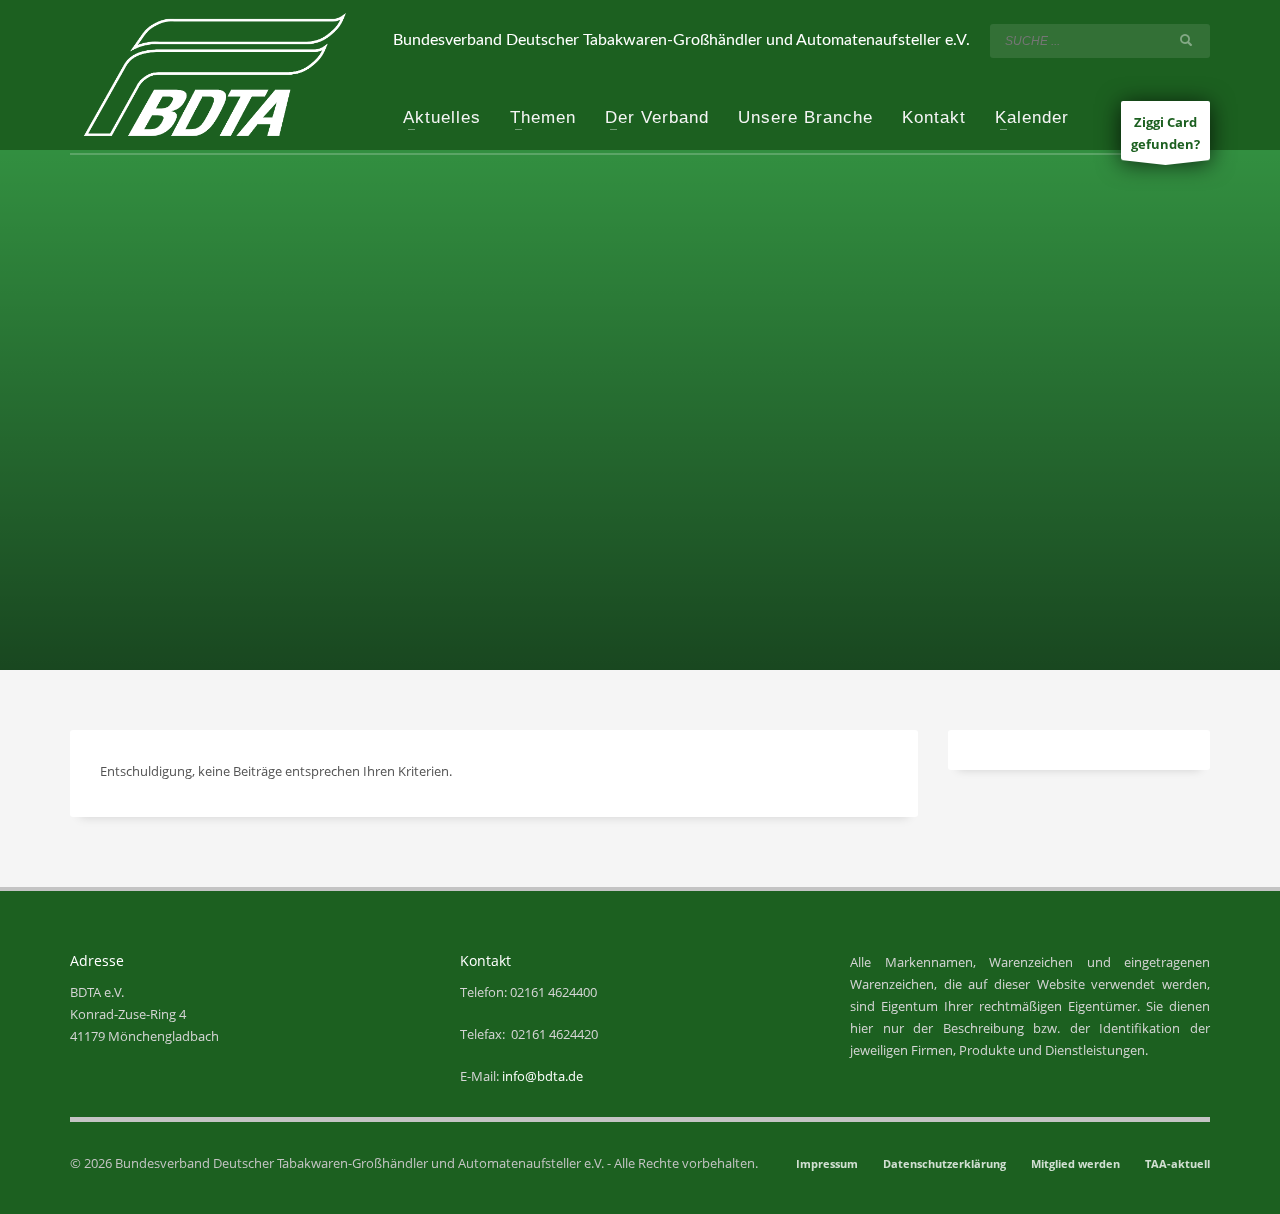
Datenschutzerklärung (944, 1163)
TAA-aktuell (1177, 1163)
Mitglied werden (1075, 1163)
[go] (1190, 40)
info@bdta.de (542, 1076)
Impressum (827, 1163)
